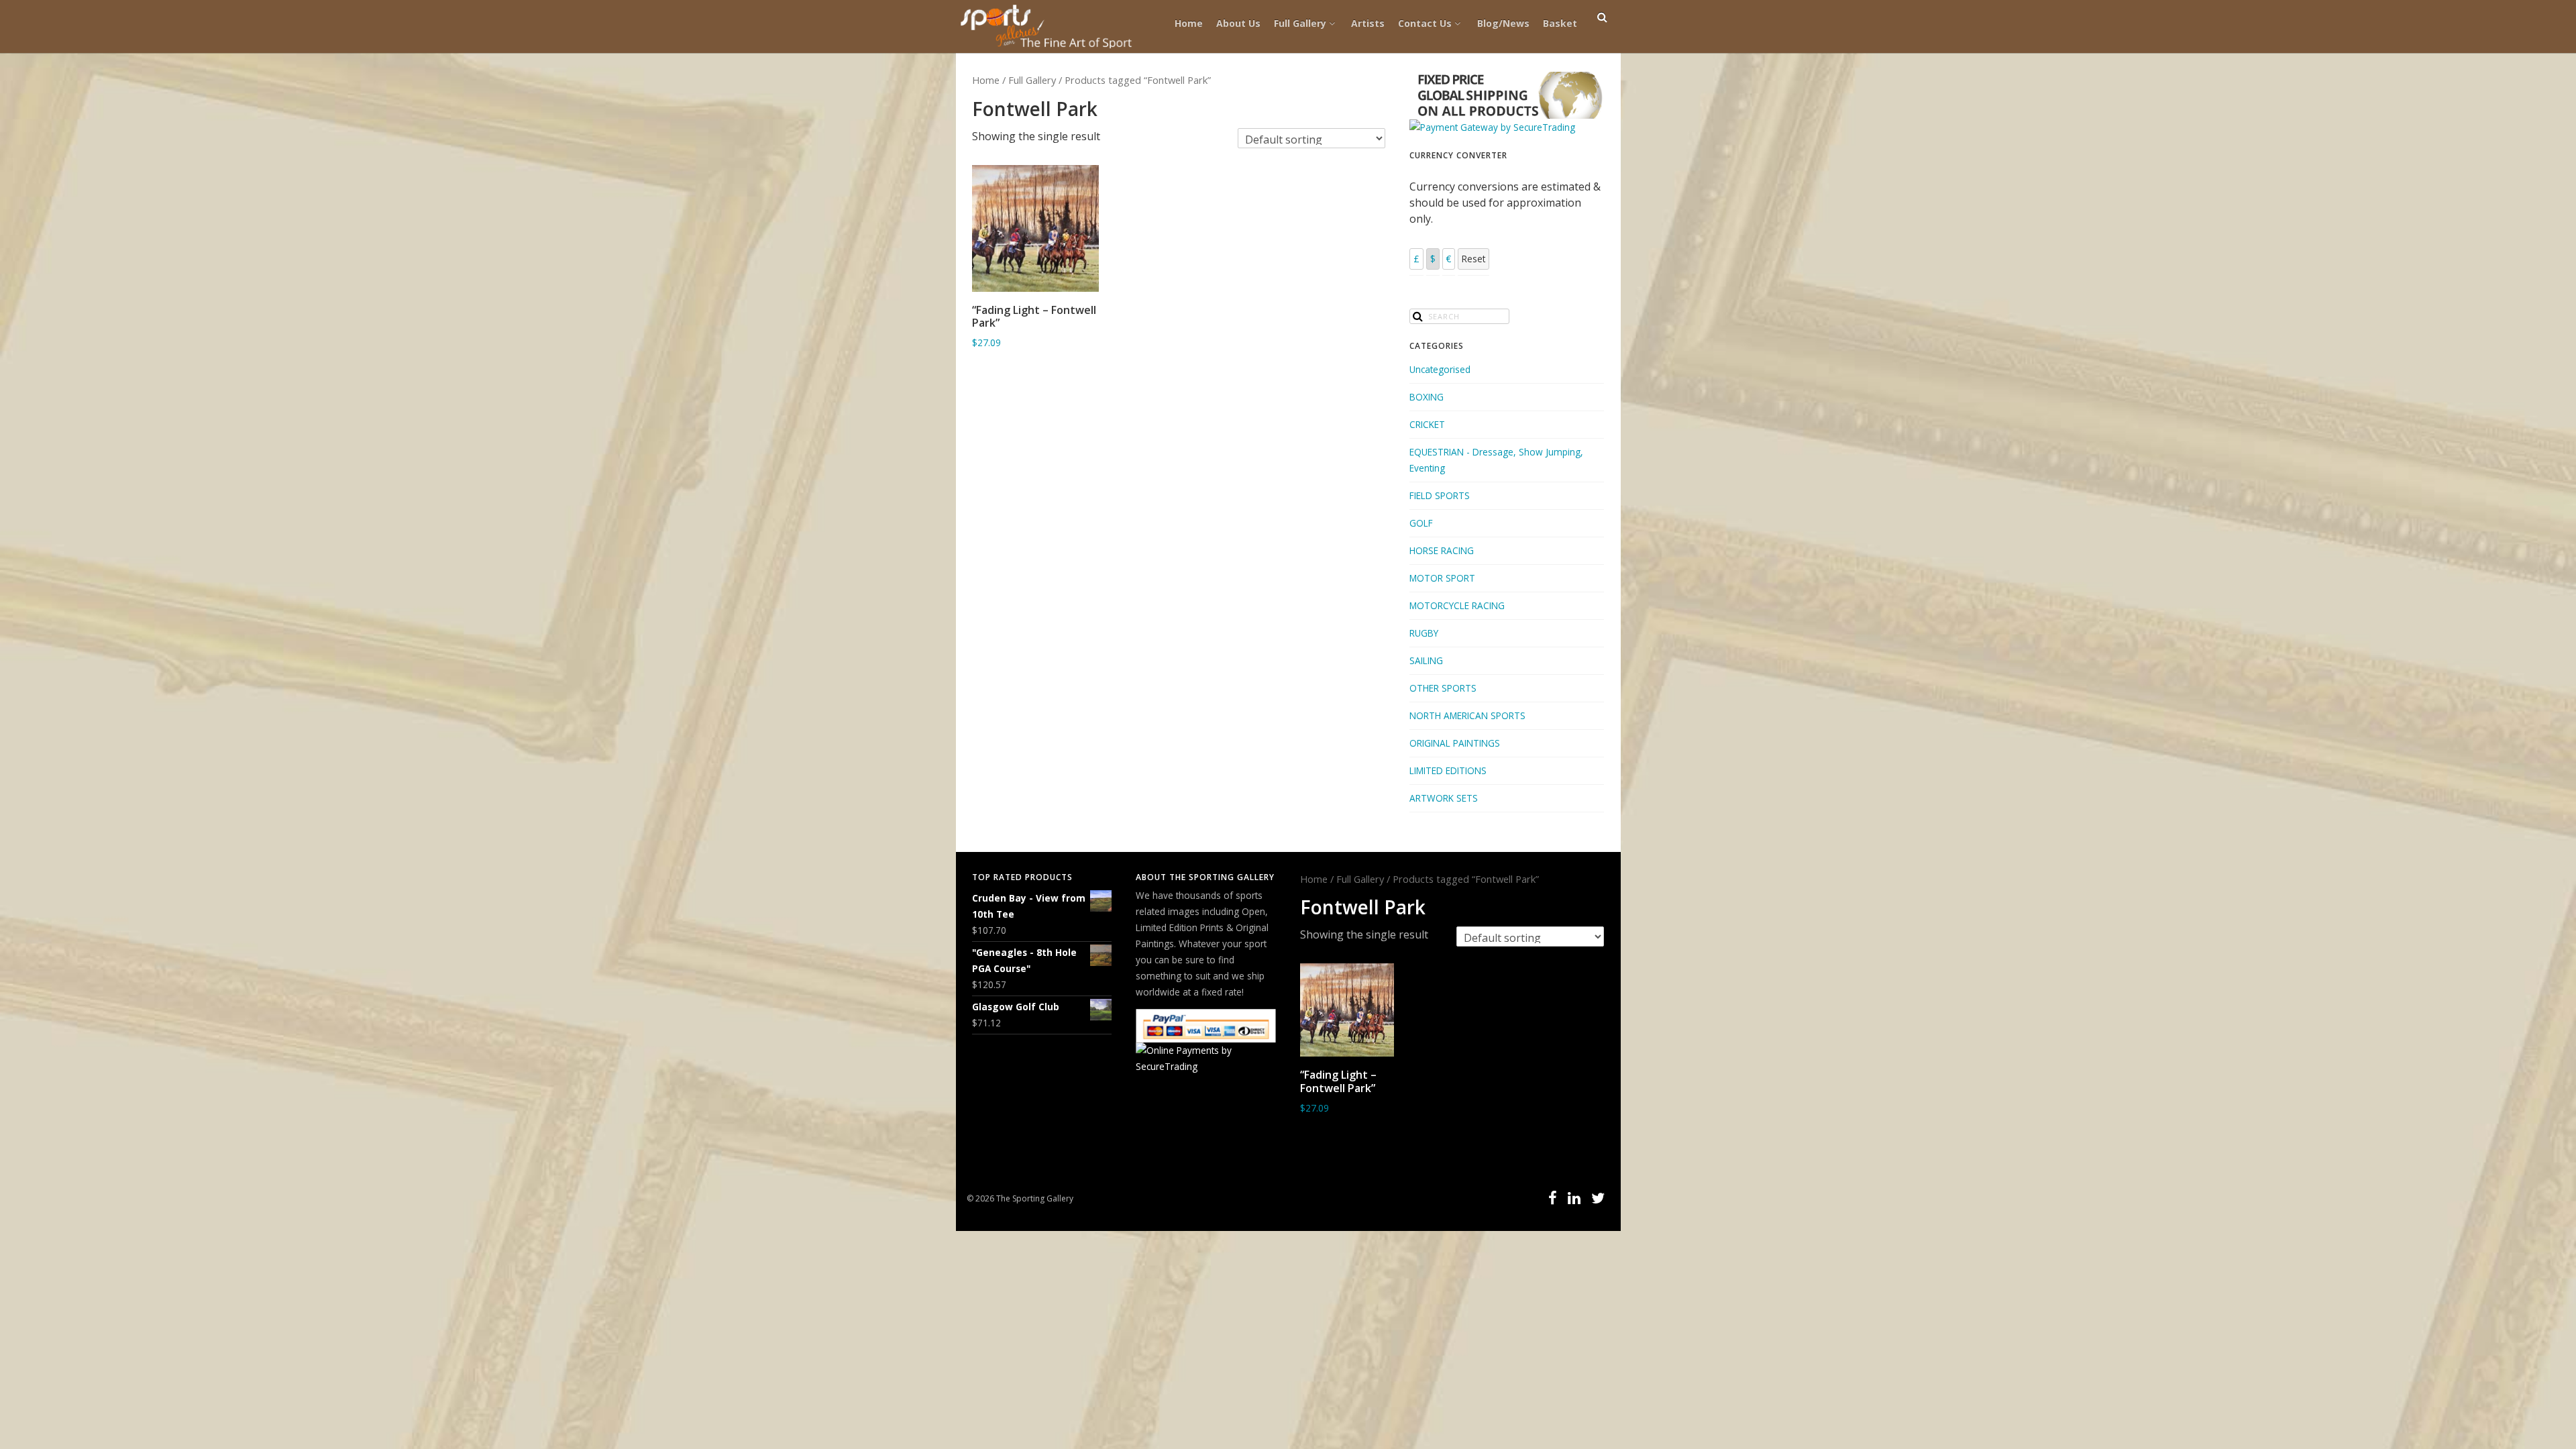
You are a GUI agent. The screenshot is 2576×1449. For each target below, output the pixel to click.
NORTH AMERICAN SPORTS (1467, 715)
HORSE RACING (1442, 550)
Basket (1560, 23)
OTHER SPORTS (1443, 688)
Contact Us (1425, 23)
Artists (1368, 23)
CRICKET (1427, 424)
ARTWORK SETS (1444, 798)
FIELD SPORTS (1440, 495)
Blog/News (1503, 23)
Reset (1473, 259)
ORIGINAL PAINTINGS (1455, 743)
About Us (1238, 23)
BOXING (1427, 397)
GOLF (1421, 523)
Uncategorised (1440, 369)
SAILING (1426, 660)
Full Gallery (1300, 23)
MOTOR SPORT (1442, 578)
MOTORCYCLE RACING (1457, 605)
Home (1189, 23)
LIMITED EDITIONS (1448, 770)
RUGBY (1424, 633)
